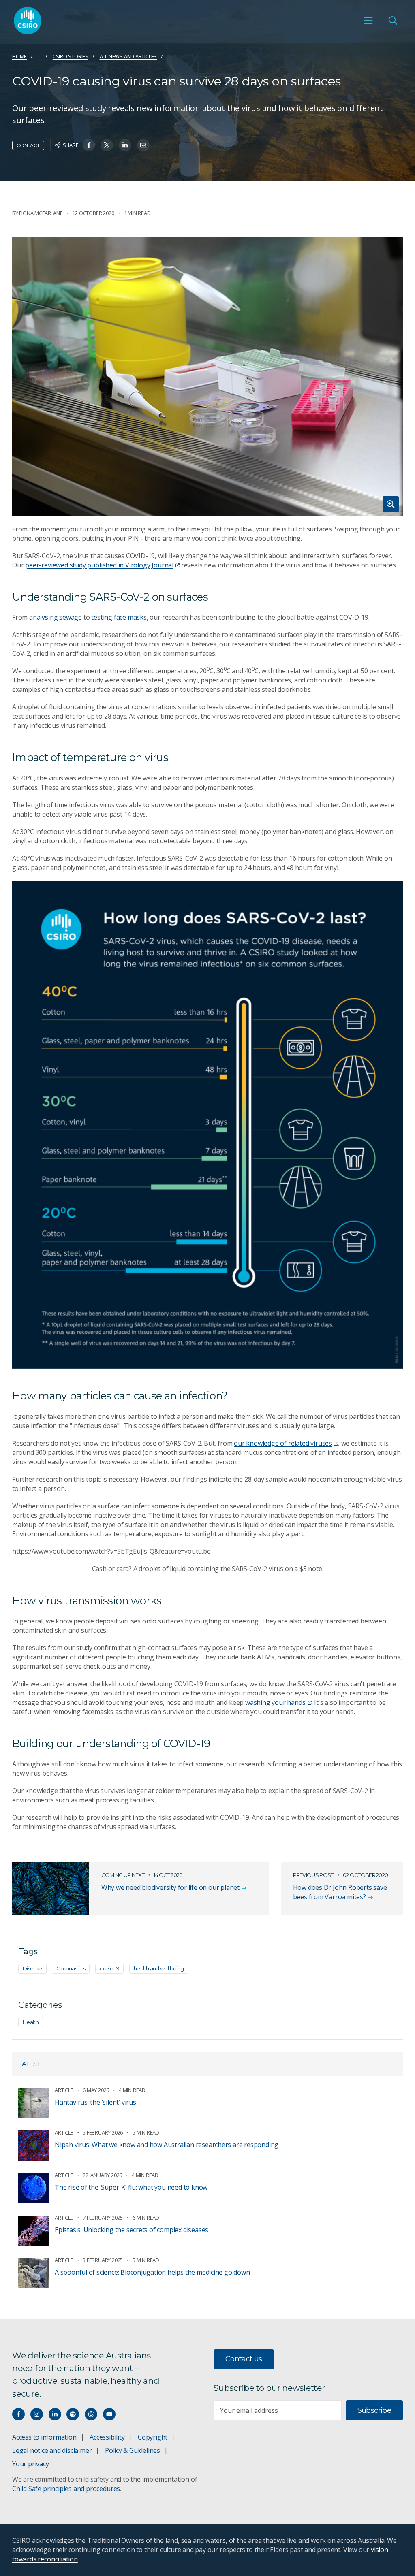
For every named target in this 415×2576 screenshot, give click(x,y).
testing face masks (119, 617)
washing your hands (275, 1702)
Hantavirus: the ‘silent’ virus (95, 2102)
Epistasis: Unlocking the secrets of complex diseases (132, 2230)
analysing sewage (56, 617)
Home (19, 56)
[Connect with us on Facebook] (18, 2414)
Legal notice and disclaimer (52, 2450)
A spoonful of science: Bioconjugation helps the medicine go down (152, 2272)
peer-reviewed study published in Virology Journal (99, 565)
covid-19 (109, 1968)
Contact (28, 145)
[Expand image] (207, 377)
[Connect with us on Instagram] (37, 2414)
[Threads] (91, 2414)
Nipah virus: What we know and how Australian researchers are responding (167, 2145)
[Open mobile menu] (368, 21)
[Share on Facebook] (89, 145)
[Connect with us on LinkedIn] (55, 2414)
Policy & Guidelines (133, 2450)
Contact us (244, 2359)
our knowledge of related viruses (283, 1443)
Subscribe (374, 2410)
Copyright (153, 2437)
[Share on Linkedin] (125, 145)
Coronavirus (71, 1968)
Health (31, 2022)
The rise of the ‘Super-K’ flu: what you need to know (131, 2187)
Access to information (44, 2437)
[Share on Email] (143, 145)
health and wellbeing (159, 1968)
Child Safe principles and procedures (66, 2489)
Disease (32, 1968)
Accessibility (107, 2437)
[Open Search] (393, 21)
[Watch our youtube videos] (109, 2414)
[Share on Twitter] (107, 145)
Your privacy (30, 2464)
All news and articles (128, 56)
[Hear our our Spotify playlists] (73, 2414)
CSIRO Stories (71, 56)
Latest (29, 2064)
